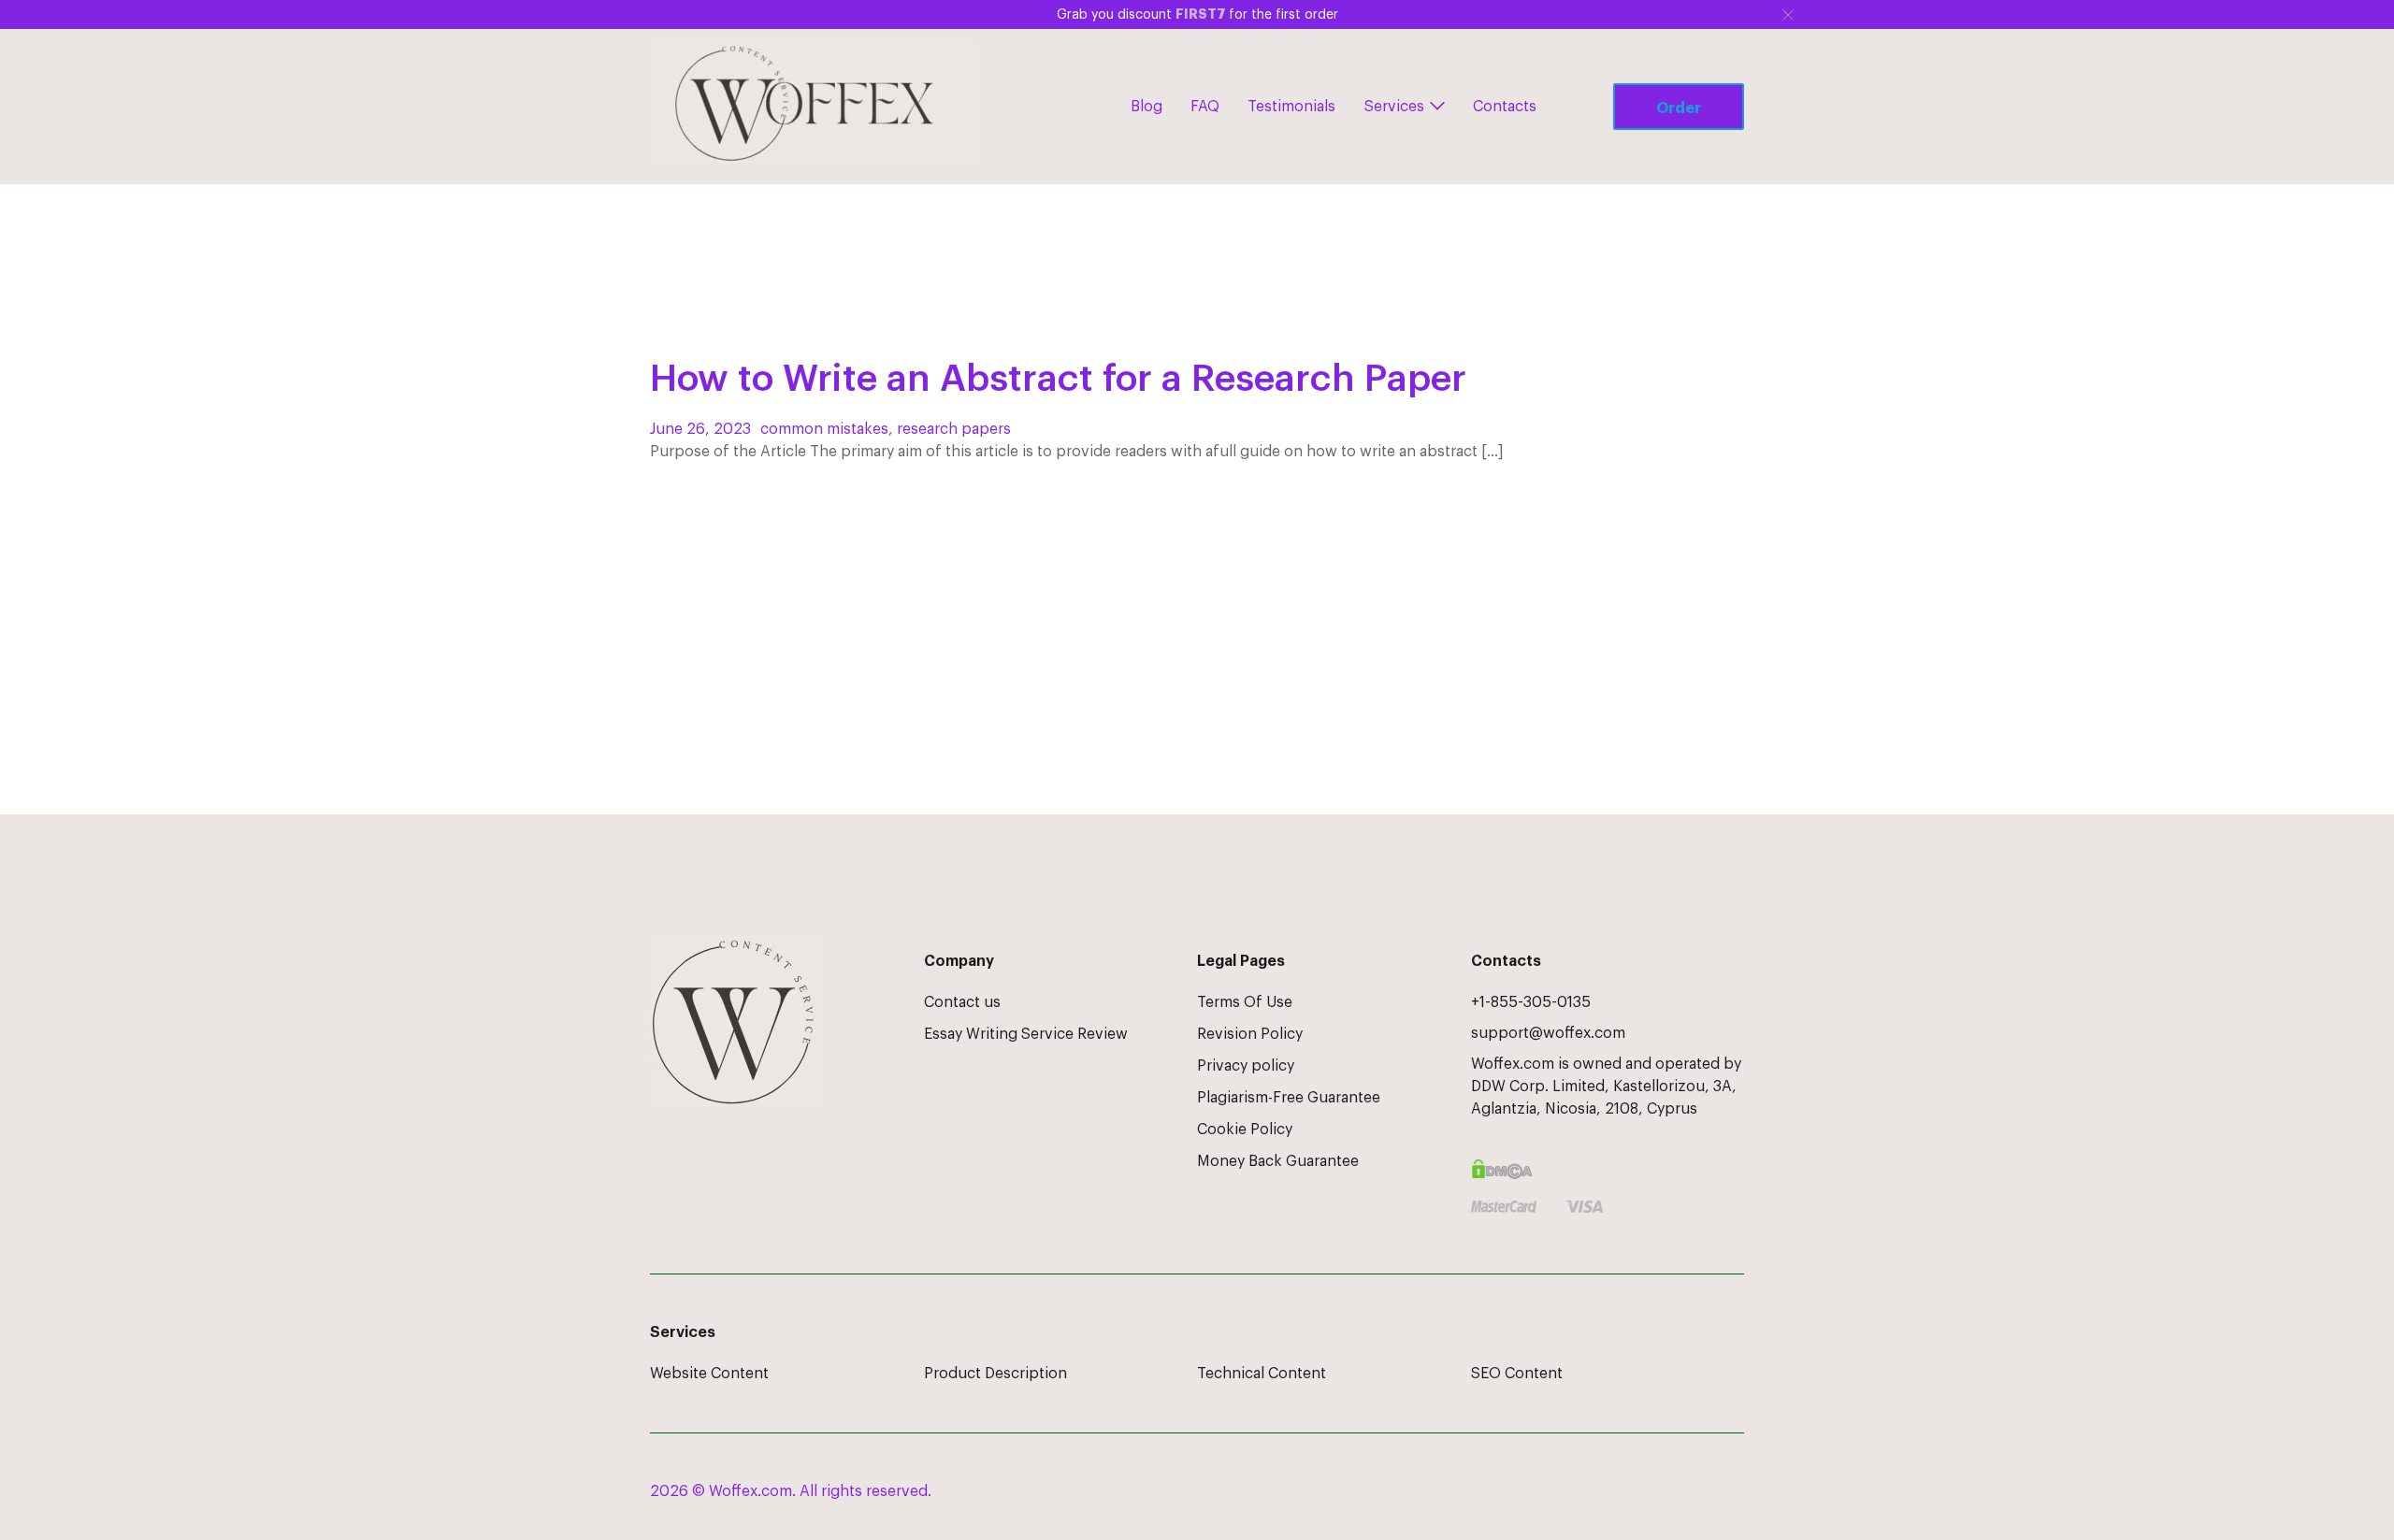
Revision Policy (1250, 1034)
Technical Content (1262, 1374)
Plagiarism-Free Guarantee (1289, 1098)
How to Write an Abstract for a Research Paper (1058, 379)
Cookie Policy (1245, 1130)
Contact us (962, 1002)
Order (1679, 108)
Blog (1147, 107)
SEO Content (1517, 1374)
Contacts (1505, 107)
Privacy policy (1246, 1066)
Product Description (995, 1374)
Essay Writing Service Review (1026, 1034)
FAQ (1205, 107)
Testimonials (1291, 107)
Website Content (709, 1374)
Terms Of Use (1245, 1002)
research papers (954, 429)
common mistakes (824, 429)
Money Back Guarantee (1278, 1161)
